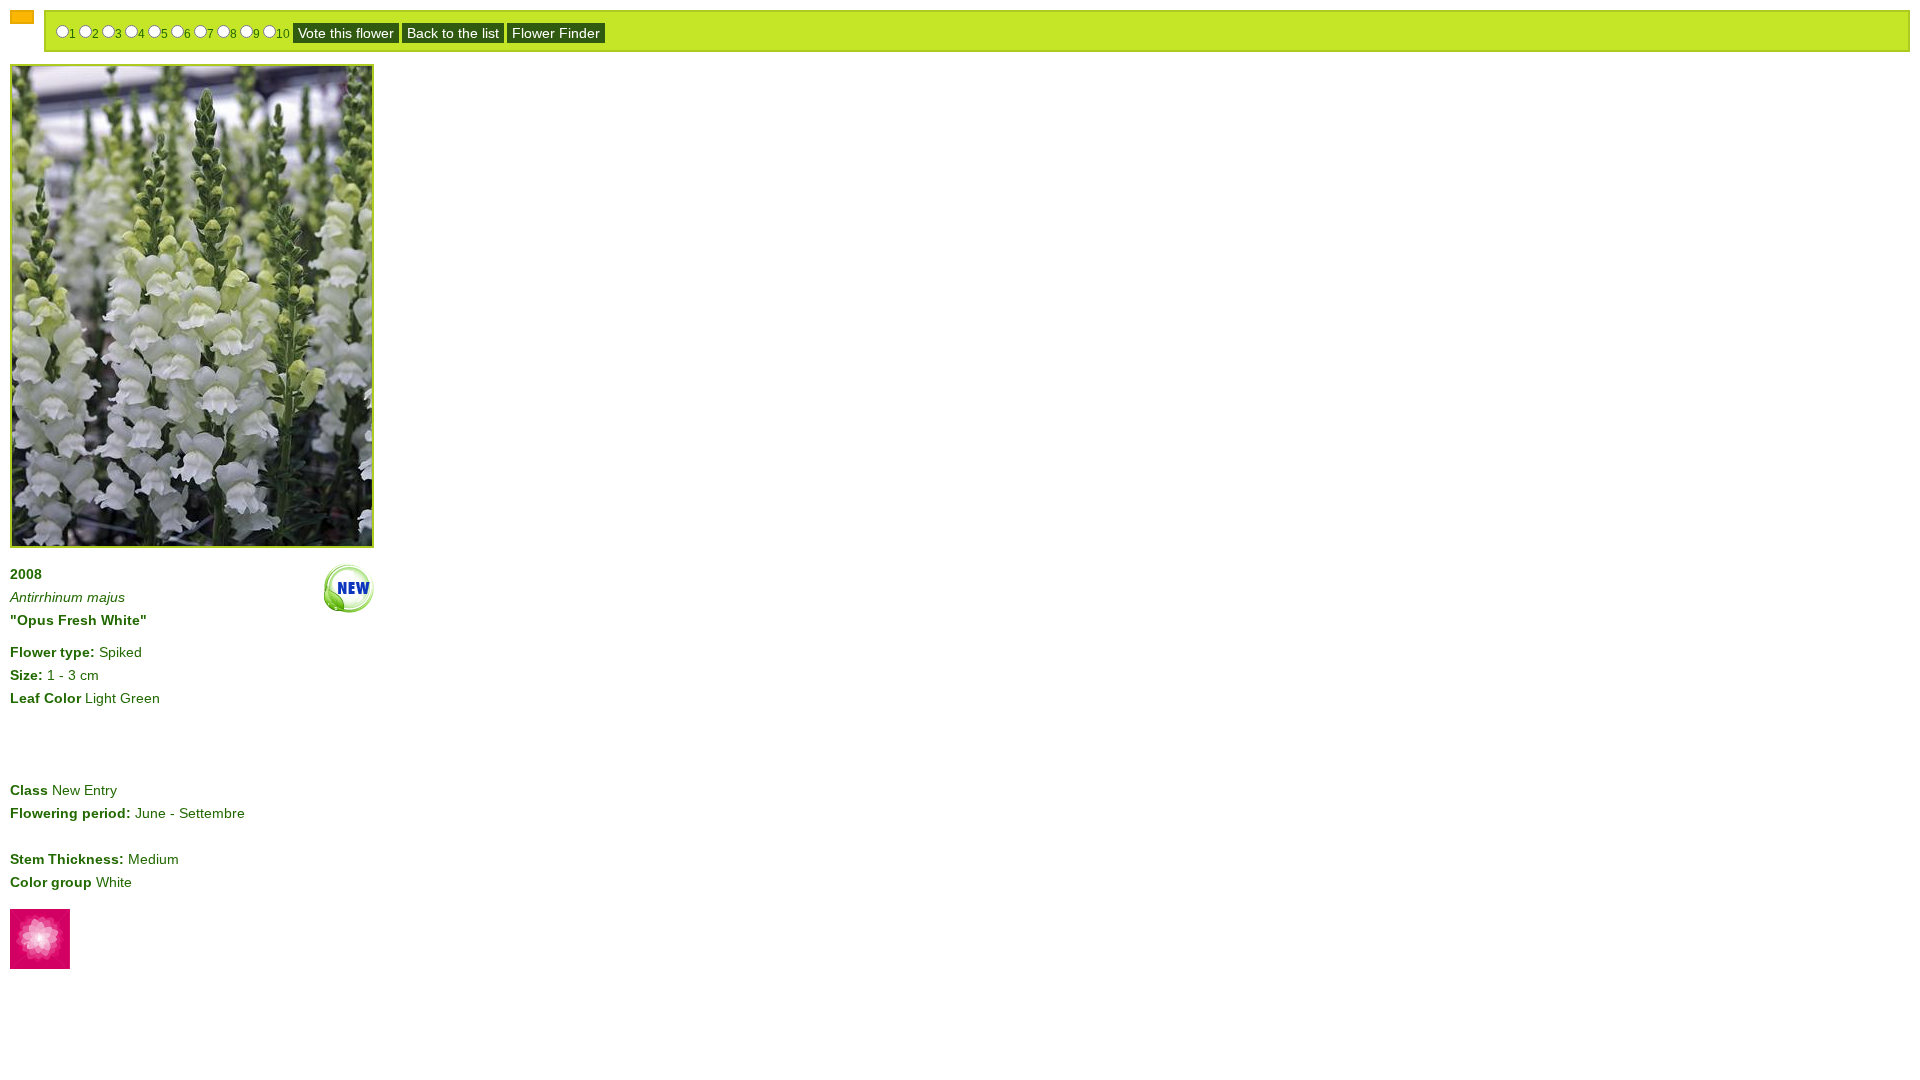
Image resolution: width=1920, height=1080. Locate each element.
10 (283, 34)
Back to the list (453, 33)
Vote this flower (346, 33)
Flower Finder (556, 33)
